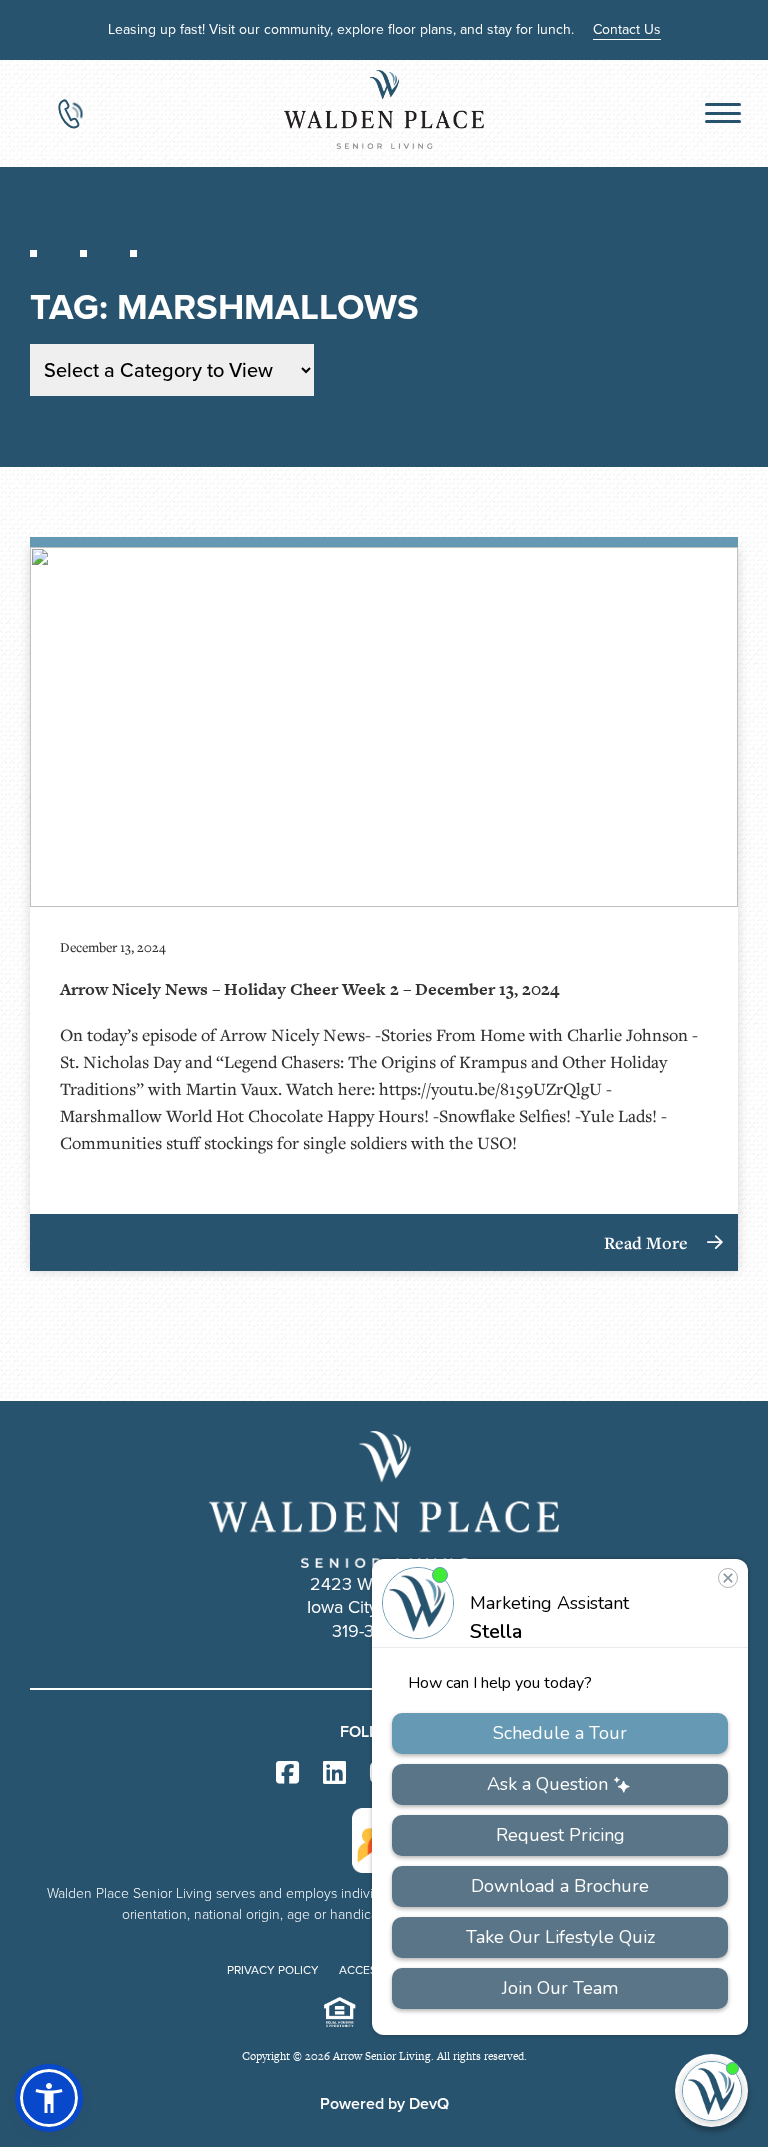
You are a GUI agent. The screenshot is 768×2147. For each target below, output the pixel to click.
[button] (49, 2098)
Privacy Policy (273, 1970)
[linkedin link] (334, 1773)
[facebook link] (287, 1773)
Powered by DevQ (384, 2103)
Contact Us (627, 29)
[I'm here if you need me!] (711, 2090)
